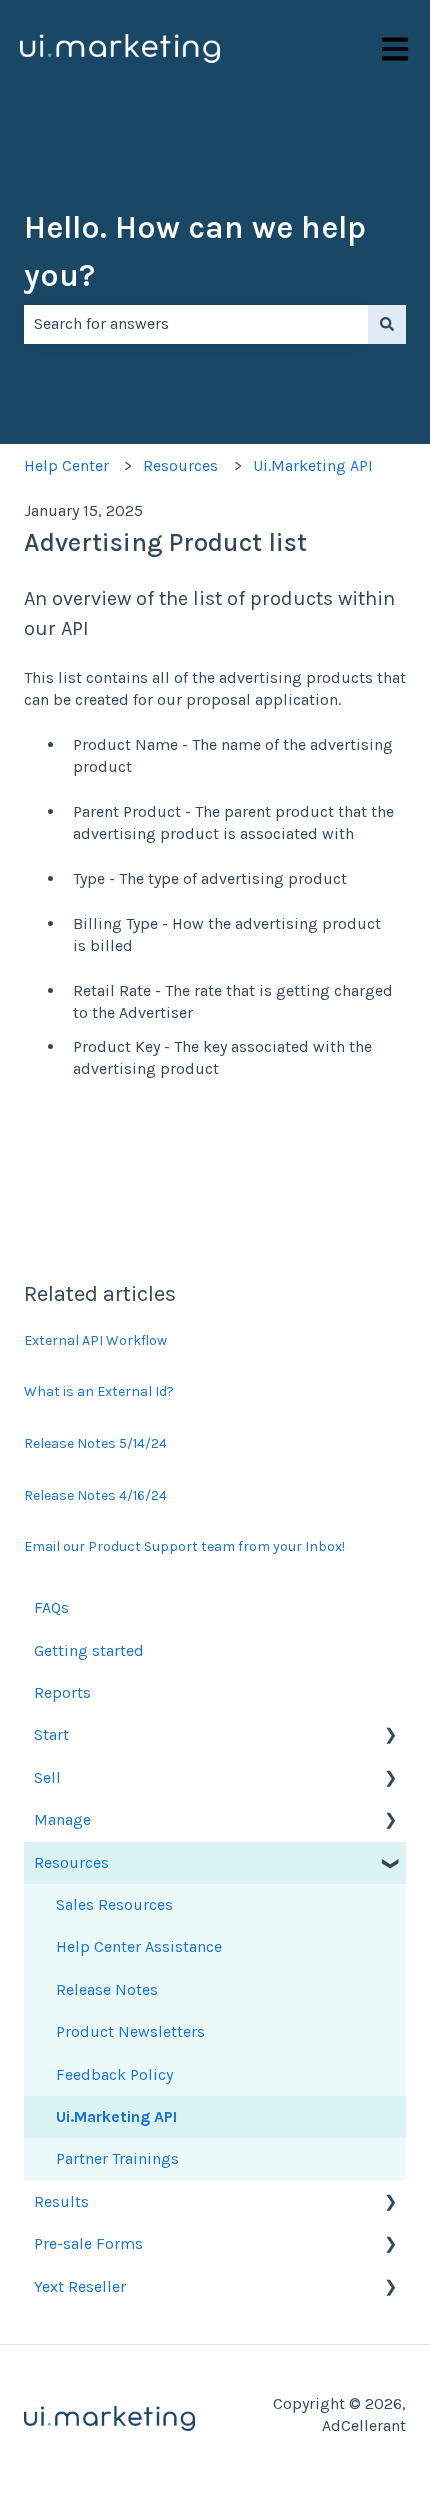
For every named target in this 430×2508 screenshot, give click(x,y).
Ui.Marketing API (313, 465)
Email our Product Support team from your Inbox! (184, 1546)
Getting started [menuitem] (89, 1650)
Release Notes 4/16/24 (95, 1495)
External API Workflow (95, 1340)
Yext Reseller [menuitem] (80, 2286)
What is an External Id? (99, 1391)
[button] (390, 1736)
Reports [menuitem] (62, 1692)
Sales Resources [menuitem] (114, 1904)
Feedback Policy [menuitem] (114, 2074)
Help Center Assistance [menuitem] (139, 1946)
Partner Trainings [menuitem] (117, 2158)
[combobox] (196, 324)
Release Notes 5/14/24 (95, 1443)
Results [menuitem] (61, 2201)
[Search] (387, 324)
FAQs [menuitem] (51, 1607)
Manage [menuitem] (62, 1819)
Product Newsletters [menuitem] (130, 2031)
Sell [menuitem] (47, 1777)
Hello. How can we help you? (195, 251)
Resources (180, 465)
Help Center (66, 465)
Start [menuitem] (51, 1734)
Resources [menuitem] (71, 1862)
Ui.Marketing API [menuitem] (116, 2116)
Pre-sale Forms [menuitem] (88, 2243)
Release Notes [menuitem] (107, 1989)
